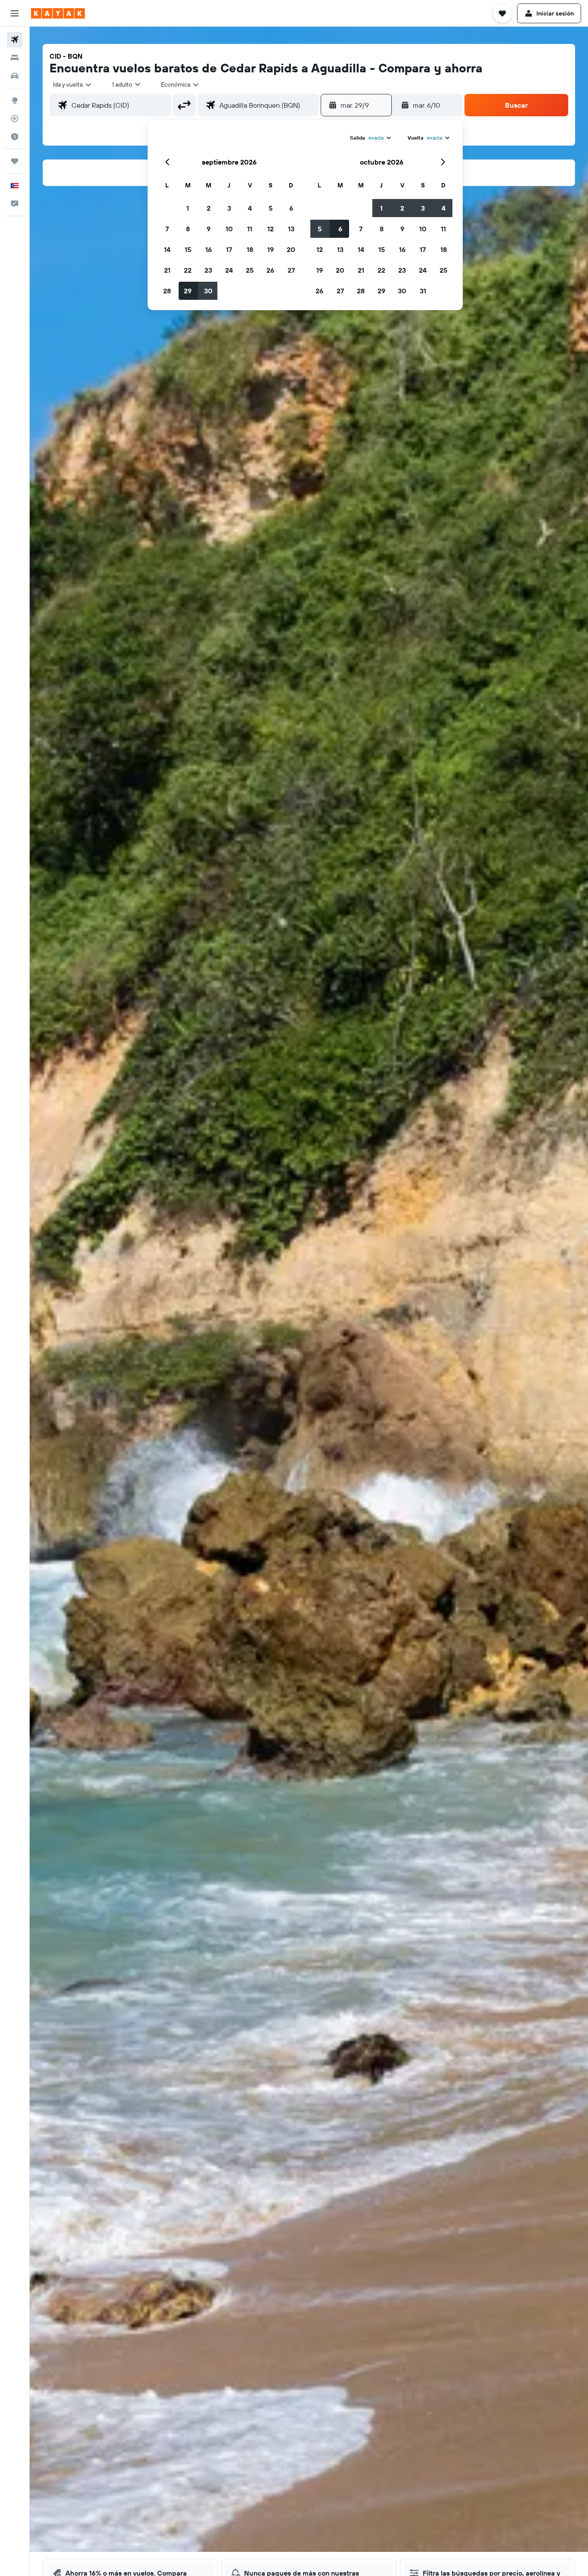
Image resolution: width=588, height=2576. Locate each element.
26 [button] (270, 270)
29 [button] (188, 291)
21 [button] (167, 270)
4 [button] (250, 208)
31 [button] (423, 291)
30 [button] (208, 291)
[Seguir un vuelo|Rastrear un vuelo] (15, 118)
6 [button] (291, 208)
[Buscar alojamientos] (15, 58)
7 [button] (167, 229)
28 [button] (167, 291)
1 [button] (188, 208)
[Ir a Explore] (15, 100)
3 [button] (229, 208)
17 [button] (229, 249)
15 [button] (188, 249)
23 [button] (208, 270)
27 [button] (291, 270)
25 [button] (250, 270)
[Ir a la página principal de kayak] (58, 13)
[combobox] (73, 84)
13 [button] (291, 229)
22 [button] (188, 270)
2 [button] (209, 208)
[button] (15, 13)
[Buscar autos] (15, 76)
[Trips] (15, 161)
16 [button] (209, 249)
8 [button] (188, 229)
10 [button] (229, 229)
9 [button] (209, 229)
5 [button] (271, 208)
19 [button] (271, 249)
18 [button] (250, 249)
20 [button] (291, 249)
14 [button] (167, 249)
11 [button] (250, 229)
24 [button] (229, 270)
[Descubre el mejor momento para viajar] (15, 137)
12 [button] (271, 229)
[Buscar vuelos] (15, 40)
